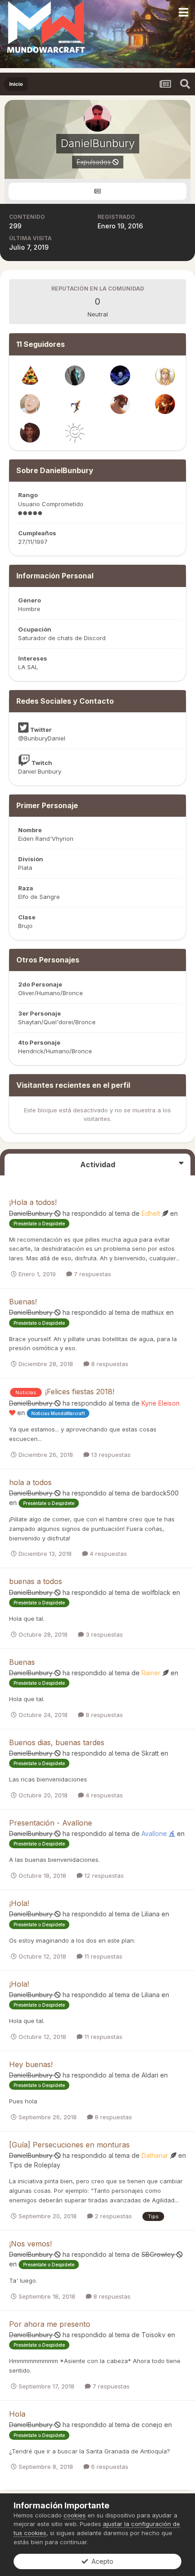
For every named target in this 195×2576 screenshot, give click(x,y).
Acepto (101, 2561)
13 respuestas (110, 1455)
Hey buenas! (31, 2064)
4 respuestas (107, 1554)
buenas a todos (36, 1581)
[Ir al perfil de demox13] (30, 404)
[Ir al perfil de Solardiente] (75, 433)
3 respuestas (103, 1634)
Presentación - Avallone (51, 1823)
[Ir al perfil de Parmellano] (75, 375)
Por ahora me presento (50, 2324)
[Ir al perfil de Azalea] (30, 433)
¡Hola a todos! (33, 1202)
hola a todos (30, 1482)
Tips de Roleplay (35, 2165)
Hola (17, 2414)
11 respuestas (102, 1956)
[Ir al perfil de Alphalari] (120, 375)
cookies (75, 2515)
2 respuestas (112, 2216)
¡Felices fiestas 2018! (80, 1392)
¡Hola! (19, 1903)
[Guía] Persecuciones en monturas (69, 2145)
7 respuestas (92, 1274)
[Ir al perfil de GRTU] (165, 375)
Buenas (22, 1662)
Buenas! (23, 1302)
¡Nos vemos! (30, 2244)
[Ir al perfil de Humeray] (165, 404)
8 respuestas (109, 1364)
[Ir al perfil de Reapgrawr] (120, 404)
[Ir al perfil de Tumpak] (30, 375)
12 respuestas (103, 1875)
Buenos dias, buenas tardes (57, 1742)
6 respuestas (109, 2467)
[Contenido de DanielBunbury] (97, 191)
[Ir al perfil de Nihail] (75, 404)
